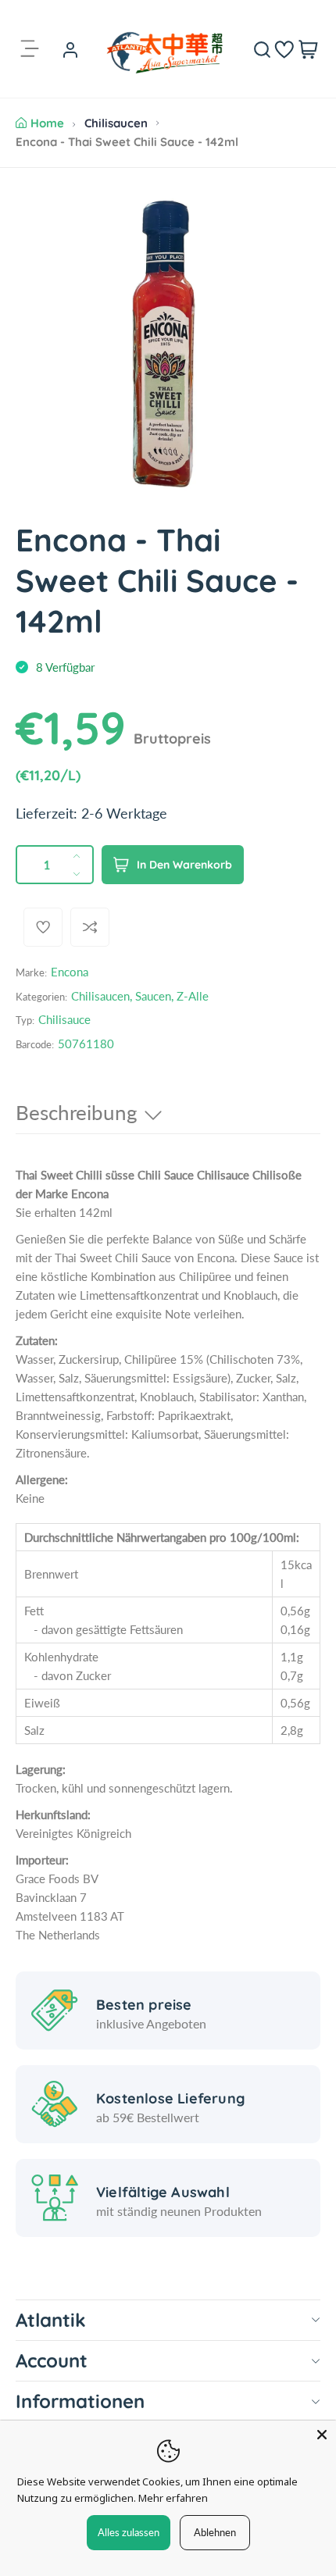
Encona (70, 972)
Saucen (153, 996)
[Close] (322, 2435)
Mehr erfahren (173, 2498)
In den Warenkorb (184, 865)
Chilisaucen (116, 123)
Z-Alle (193, 996)
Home (47, 123)
